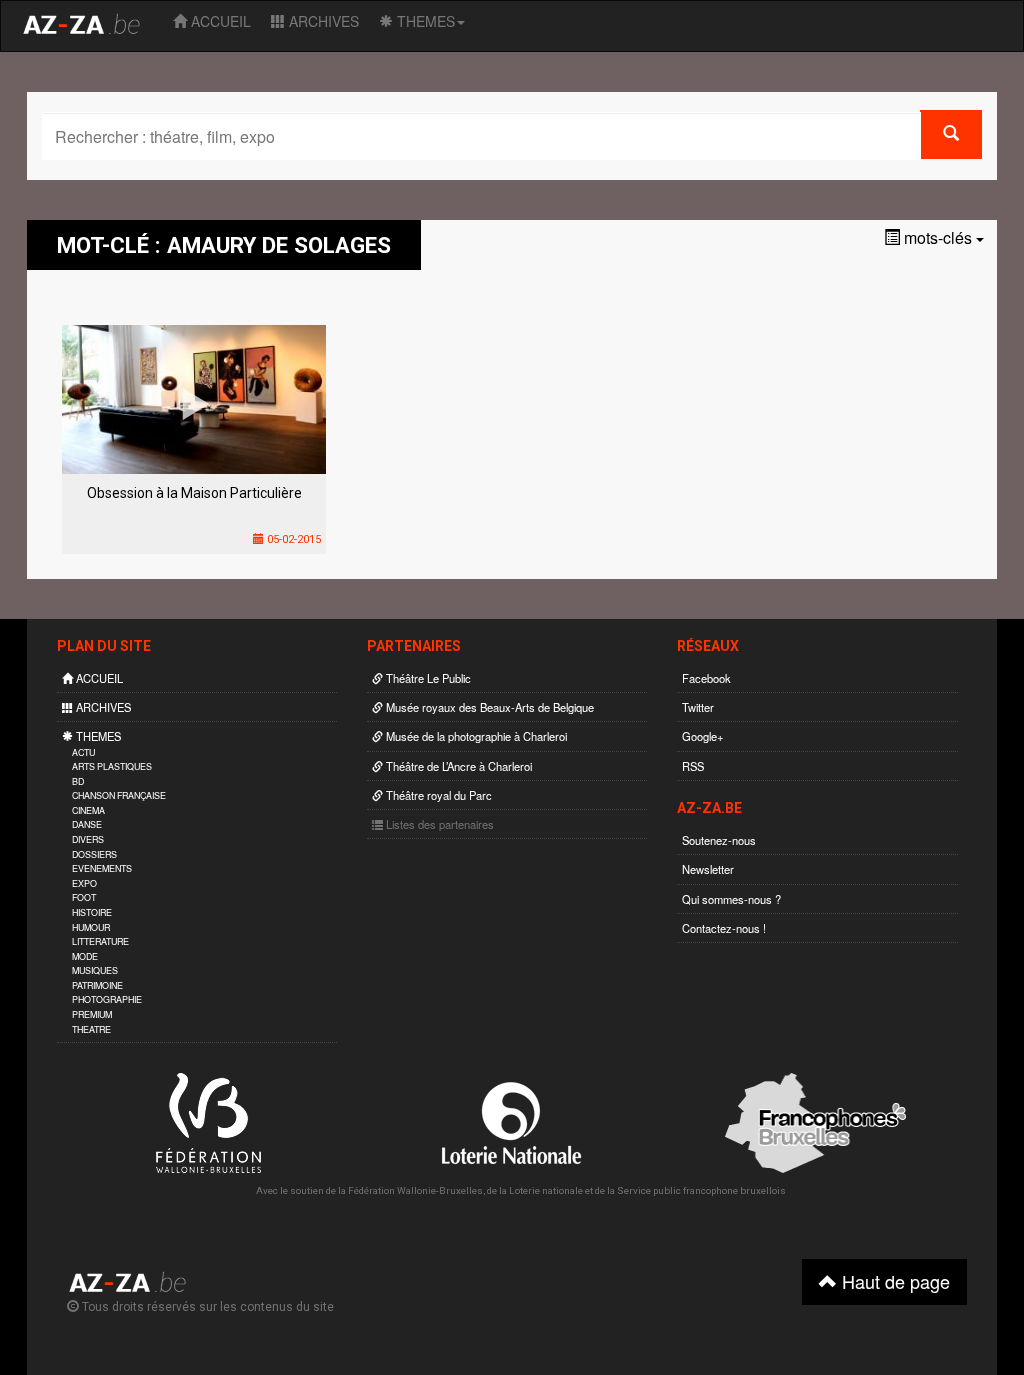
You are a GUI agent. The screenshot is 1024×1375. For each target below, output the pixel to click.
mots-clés (938, 237)
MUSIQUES (95, 970)
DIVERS (88, 839)
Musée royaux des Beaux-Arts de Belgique (488, 707)
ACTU (83, 752)
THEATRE (91, 1029)
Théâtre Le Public (427, 678)
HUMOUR (91, 927)
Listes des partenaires (438, 824)
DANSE (87, 824)
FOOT (84, 897)
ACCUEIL (219, 21)
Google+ (703, 736)
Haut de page (893, 1281)
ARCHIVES (322, 21)
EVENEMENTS (102, 868)
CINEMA (88, 810)
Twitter (698, 707)
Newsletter (708, 869)
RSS (693, 766)
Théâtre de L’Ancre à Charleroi (457, 766)
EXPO (84, 883)
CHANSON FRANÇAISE (119, 795)
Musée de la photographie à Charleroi (475, 736)
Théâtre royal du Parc (437, 795)
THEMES (424, 21)
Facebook (706, 678)
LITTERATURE (100, 941)
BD (78, 781)
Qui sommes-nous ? (731, 899)
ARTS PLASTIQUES (112, 766)
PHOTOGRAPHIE (107, 999)
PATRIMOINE (97, 985)
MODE (85, 956)
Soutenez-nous (719, 840)
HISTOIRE (92, 912)
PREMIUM (92, 1014)
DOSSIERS (94, 854)
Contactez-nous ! (724, 928)
